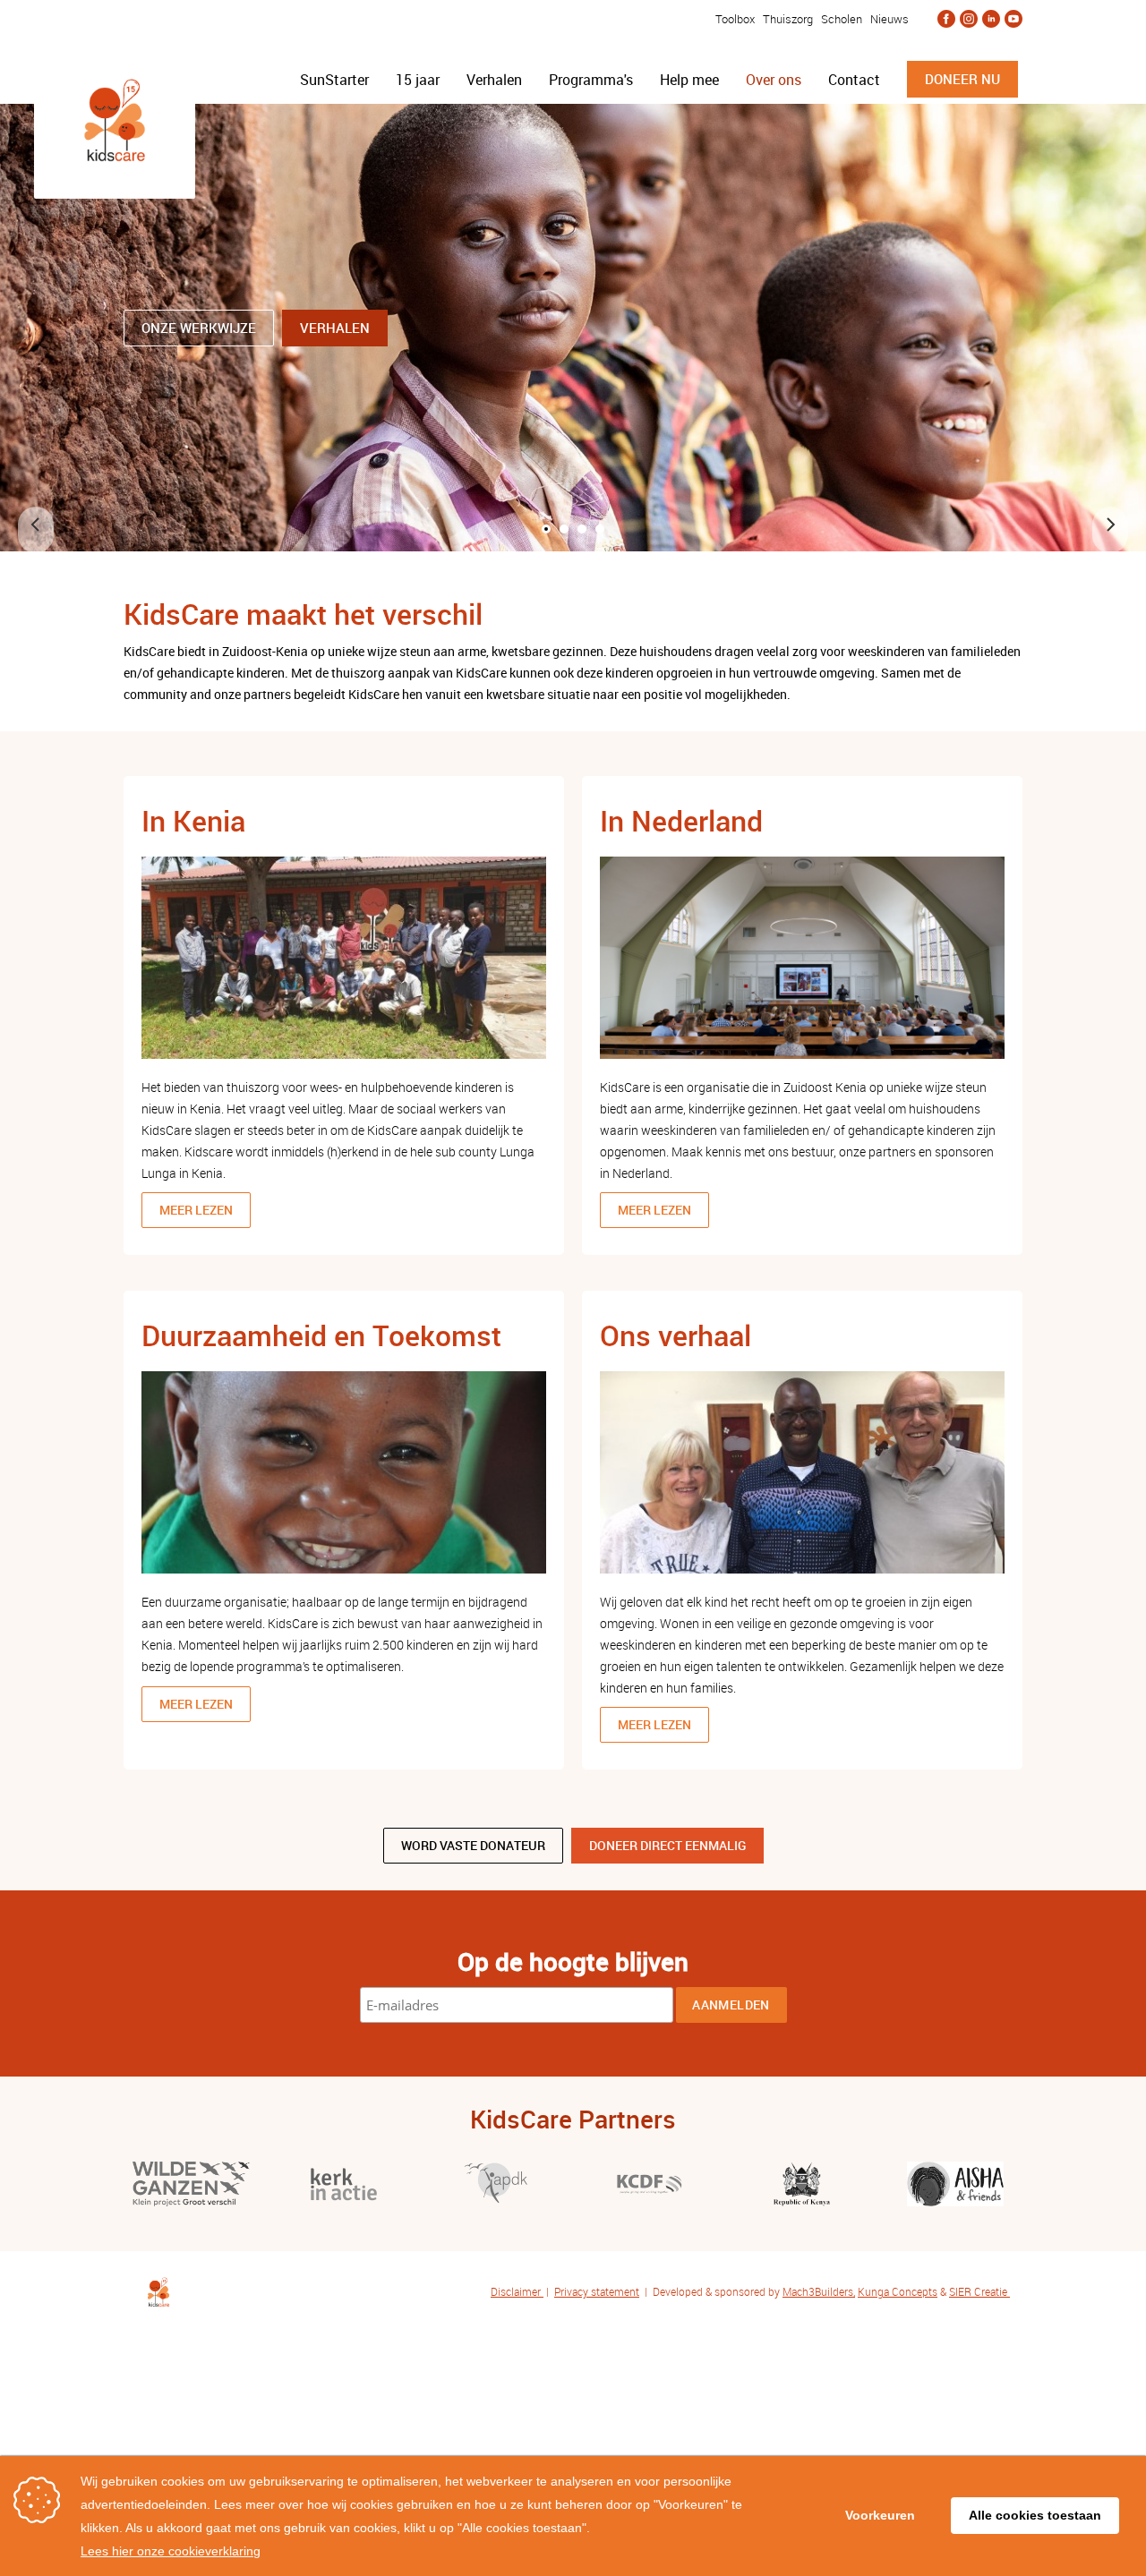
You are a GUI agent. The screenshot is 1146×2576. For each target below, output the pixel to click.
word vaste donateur (473, 1845)
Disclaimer (517, 2291)
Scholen (842, 19)
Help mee (689, 80)
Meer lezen (196, 1210)
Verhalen (494, 80)
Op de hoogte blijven (573, 1961)
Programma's (591, 80)
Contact (854, 80)
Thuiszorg (788, 19)
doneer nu (962, 79)
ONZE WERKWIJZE (199, 328)
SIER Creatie (978, 2291)
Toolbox (734, 19)
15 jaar (418, 80)
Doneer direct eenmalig (667, 1845)
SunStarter (334, 80)
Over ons (774, 80)
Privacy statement (597, 2291)
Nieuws (889, 19)
